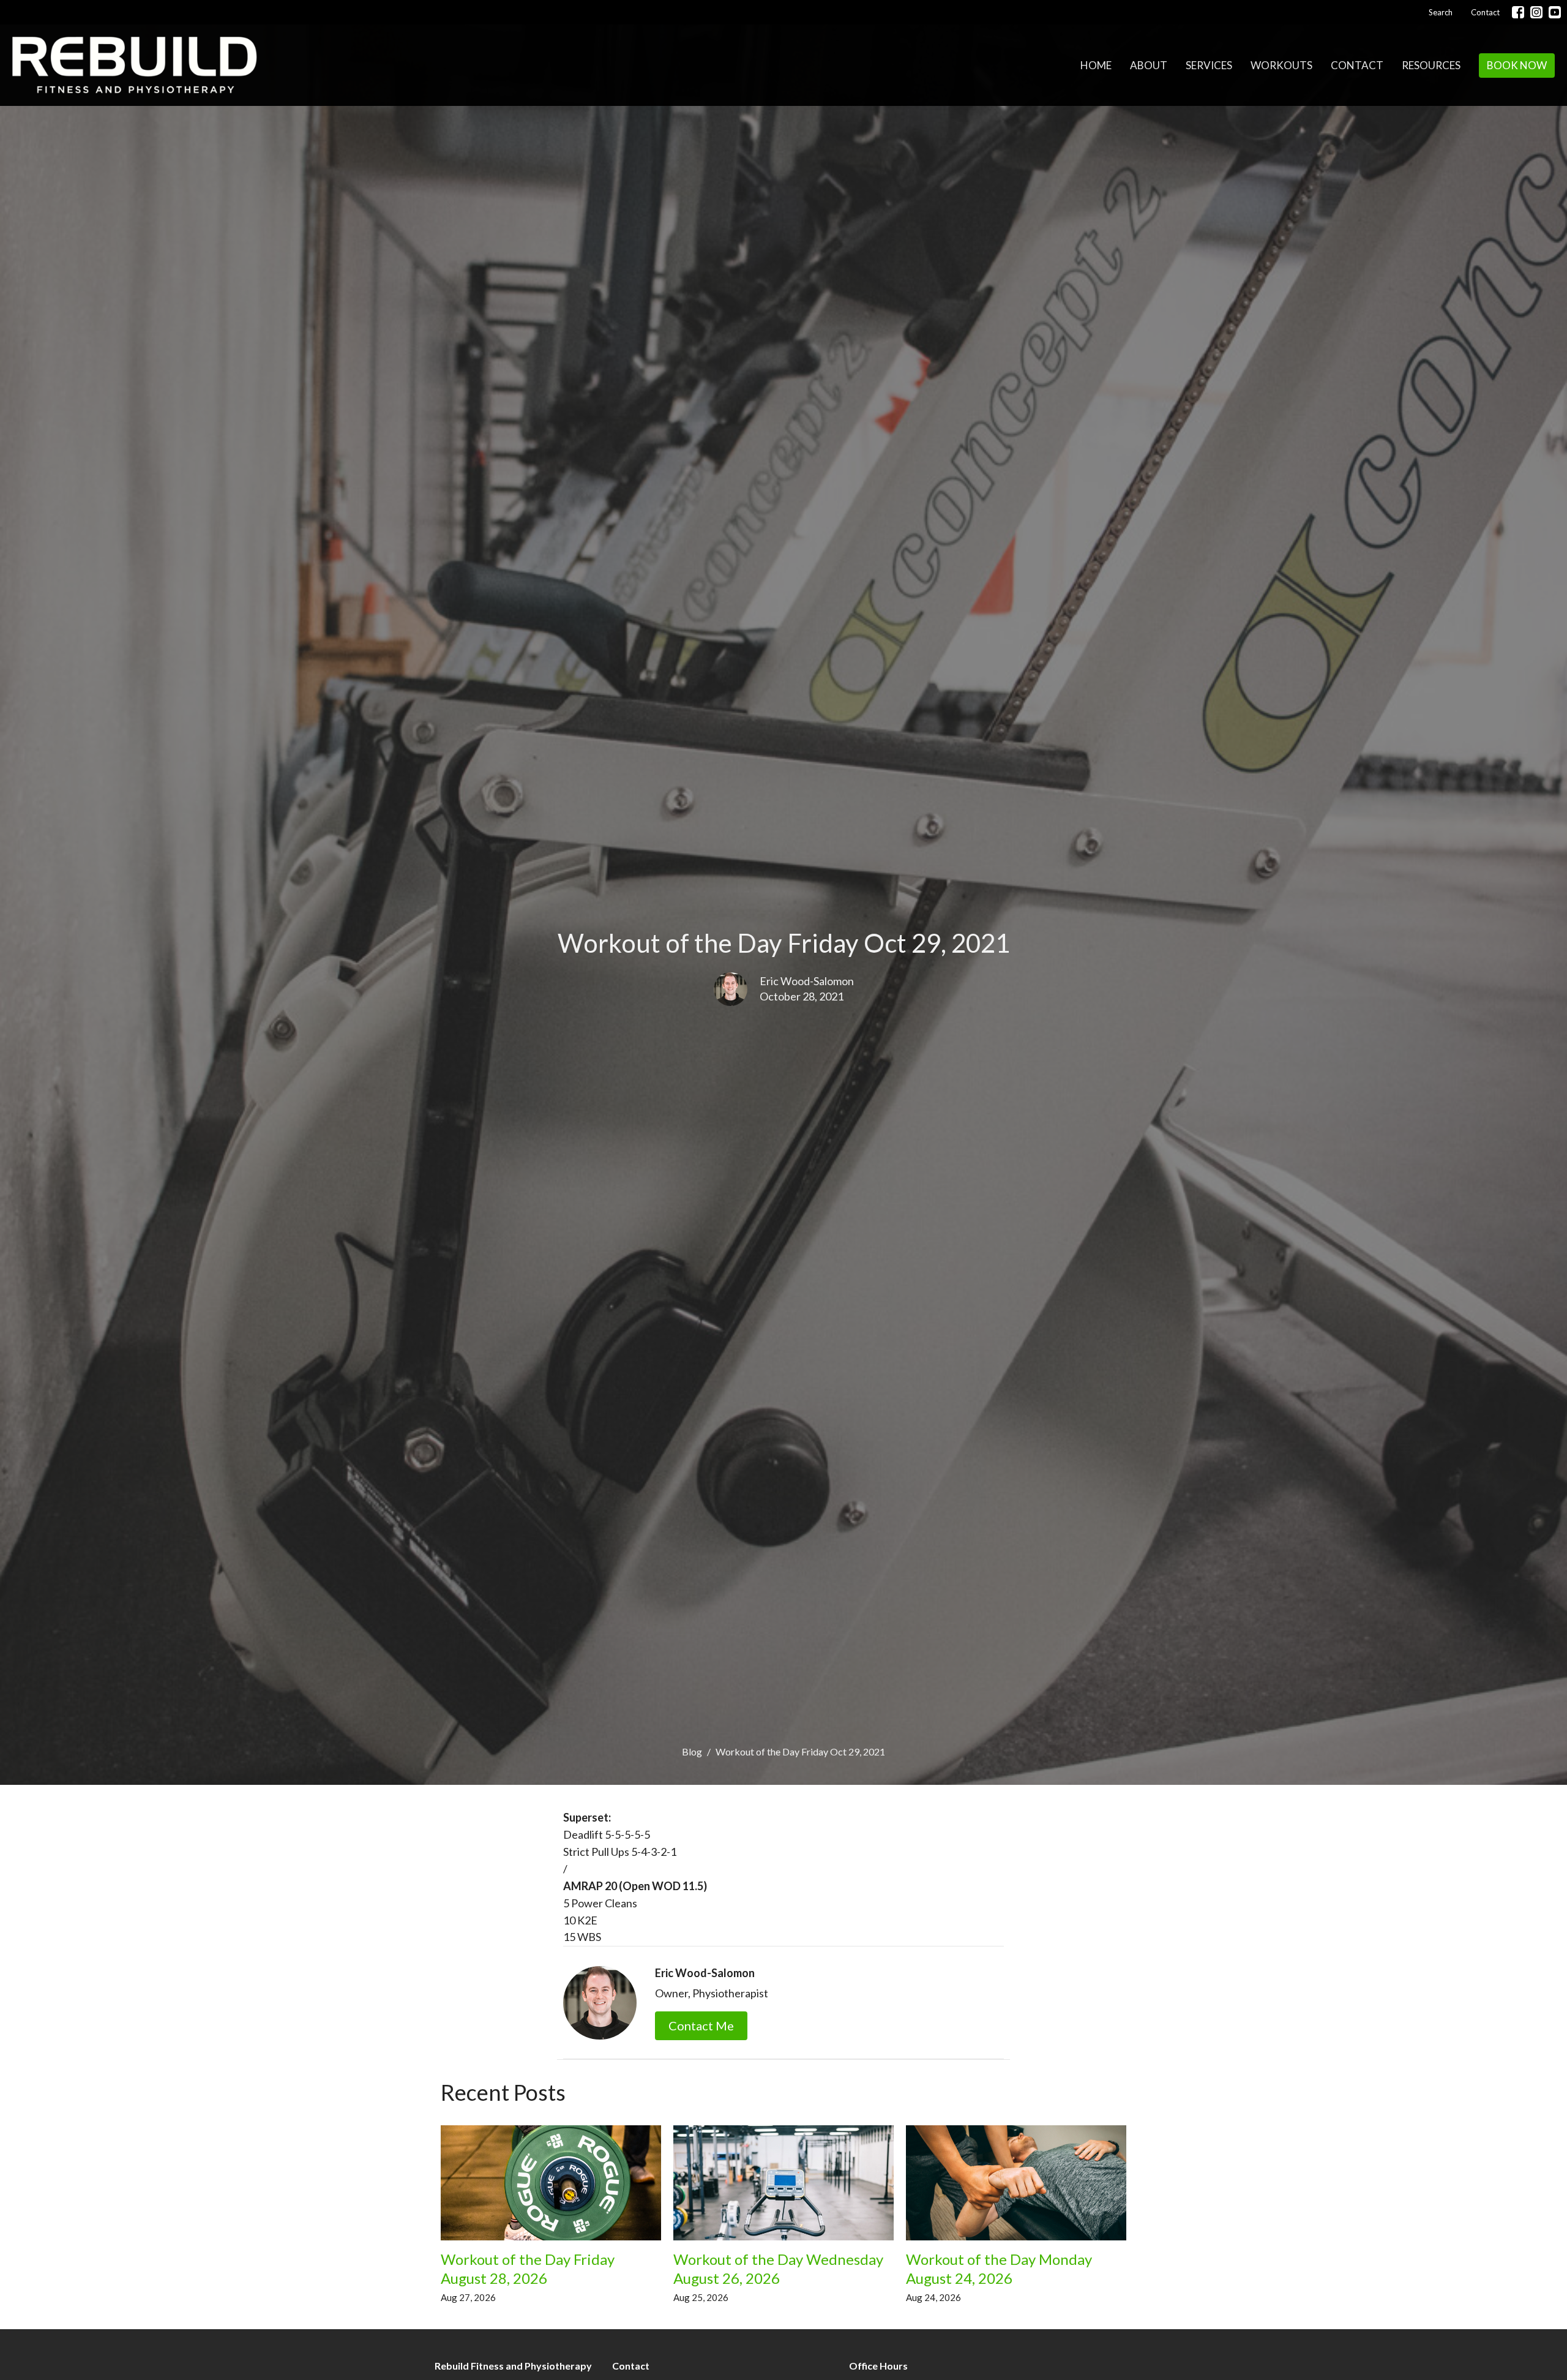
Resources (1431, 65)
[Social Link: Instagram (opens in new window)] (1536, 12)
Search (1441, 12)
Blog (692, 1751)
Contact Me (701, 2025)
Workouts (1281, 65)
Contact (1485, 12)
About (1149, 65)
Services (1209, 65)
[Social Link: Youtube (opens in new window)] (1555, 12)
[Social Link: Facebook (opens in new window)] (1518, 12)
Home (1096, 65)
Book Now (1517, 65)
